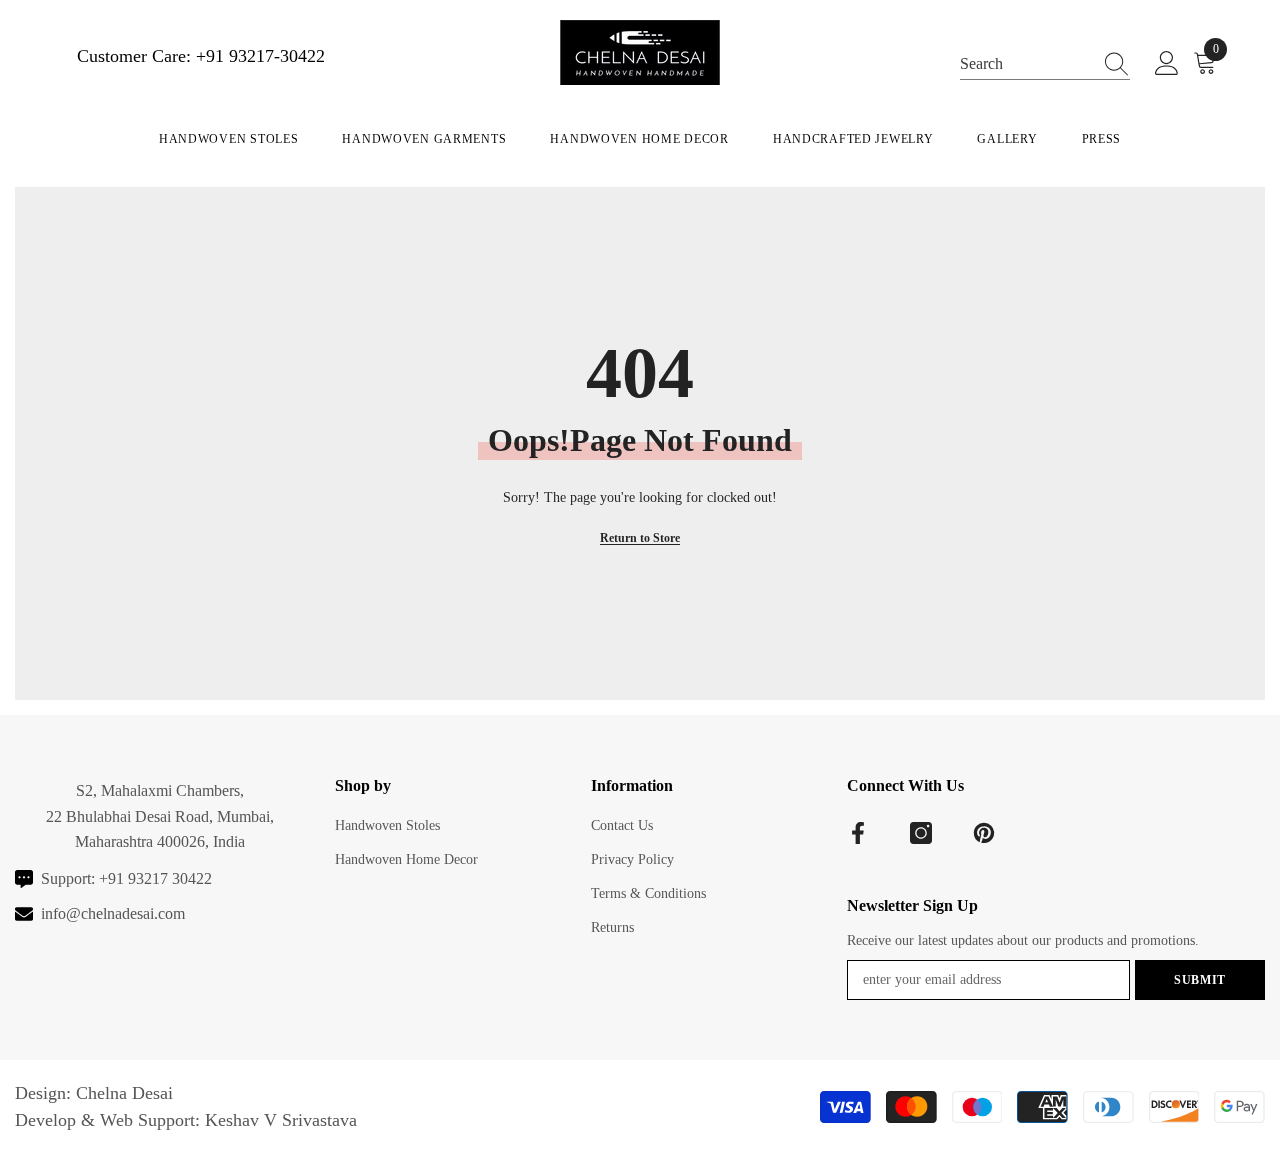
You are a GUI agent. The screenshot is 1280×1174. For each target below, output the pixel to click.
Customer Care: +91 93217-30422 (201, 56)
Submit (1200, 980)
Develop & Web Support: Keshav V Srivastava (186, 1120)
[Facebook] (858, 833)
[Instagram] (921, 833)
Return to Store (640, 538)
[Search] (1045, 63)
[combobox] (1026, 62)
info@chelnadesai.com (113, 913)
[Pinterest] (984, 833)
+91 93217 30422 (155, 878)
